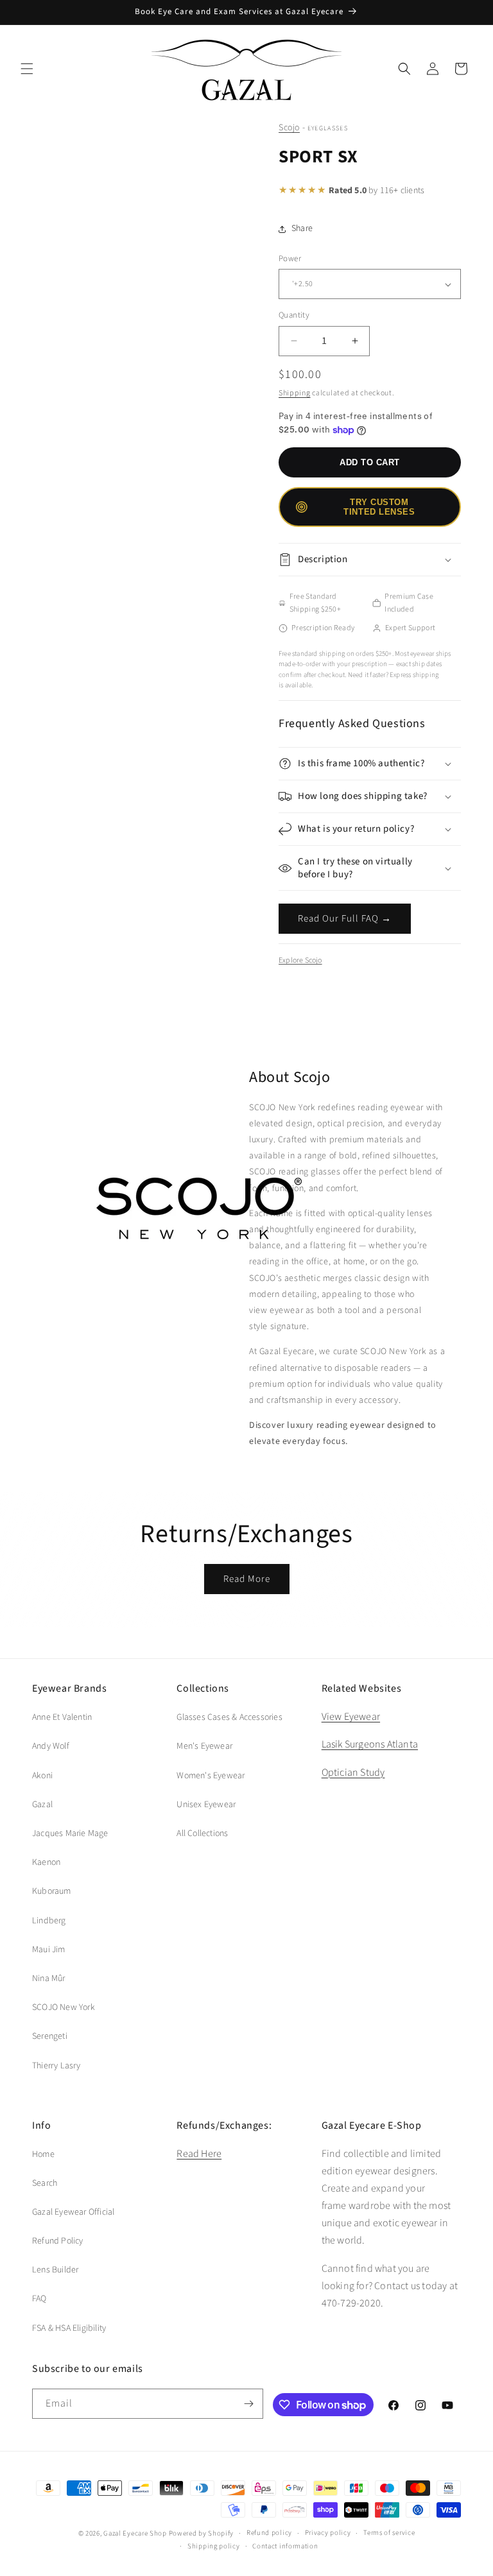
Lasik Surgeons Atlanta (370, 1744)
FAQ (39, 2299)
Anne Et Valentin (62, 1717)
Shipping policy (214, 2546)
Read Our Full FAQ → (345, 919)
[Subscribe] (248, 2404)
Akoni (42, 1776)
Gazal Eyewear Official (73, 2212)
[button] (27, 69)
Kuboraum (52, 1891)
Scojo (289, 128)
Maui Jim (49, 1950)
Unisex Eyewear (206, 1805)
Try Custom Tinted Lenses (379, 507)
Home (43, 2154)
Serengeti (50, 2036)
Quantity (294, 315)
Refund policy (269, 2533)
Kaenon (46, 1862)
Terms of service (389, 2533)
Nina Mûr (49, 1979)
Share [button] (302, 228)
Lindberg (49, 1921)
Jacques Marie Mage (70, 1833)
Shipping (295, 393)
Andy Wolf (51, 1746)
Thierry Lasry (56, 2066)
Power (290, 259)
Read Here (199, 2154)
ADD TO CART (370, 462)
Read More (247, 1579)
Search (45, 2183)
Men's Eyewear (204, 1746)
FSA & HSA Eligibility (69, 2328)
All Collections (202, 1833)
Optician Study (353, 1773)
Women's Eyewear (211, 1776)
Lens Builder (55, 2270)
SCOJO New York (64, 2007)
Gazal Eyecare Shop (135, 2533)
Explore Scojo (300, 960)
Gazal (42, 1805)
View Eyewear (351, 1717)
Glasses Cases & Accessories (229, 1717)
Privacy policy (328, 2533)
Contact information (285, 2546)
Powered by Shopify (202, 2533)
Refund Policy (58, 2241)
